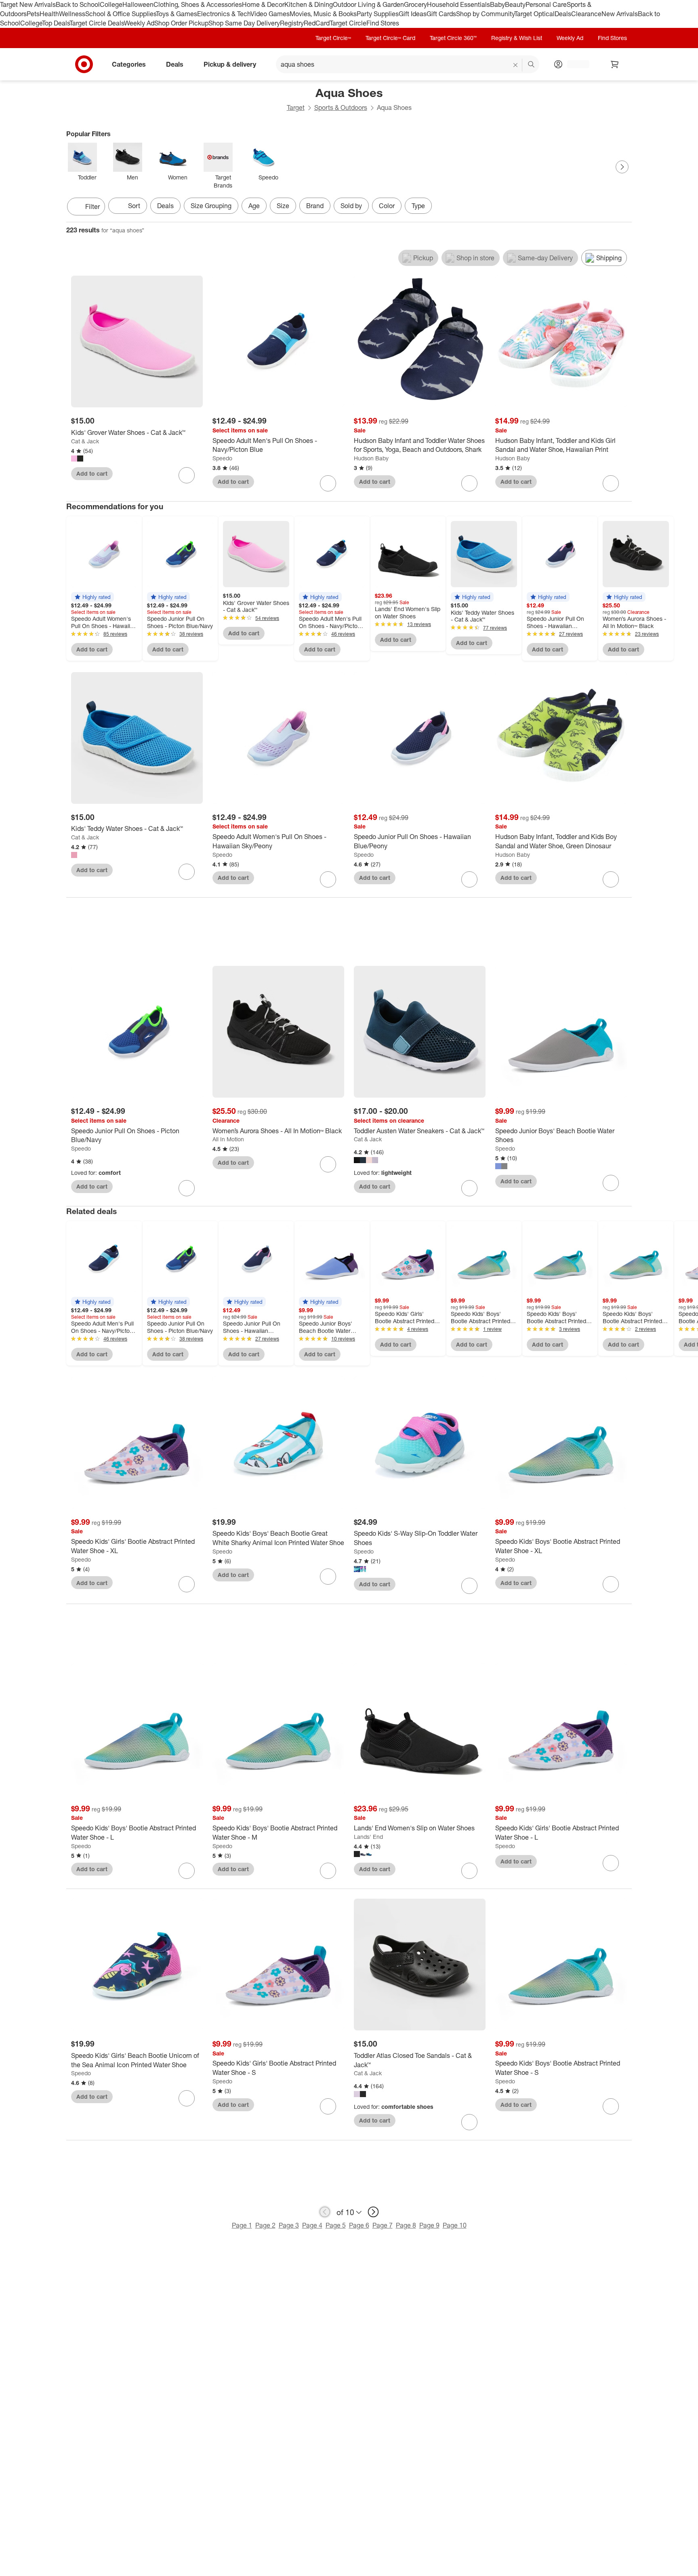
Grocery (415, 4)
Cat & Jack (85, 441)
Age (254, 206)
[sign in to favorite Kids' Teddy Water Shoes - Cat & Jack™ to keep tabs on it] (187, 872)
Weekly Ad (139, 23)
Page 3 (289, 2225)
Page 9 (429, 2225)
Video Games (270, 14)
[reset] (516, 65)
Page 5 (336, 2225)
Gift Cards (441, 14)
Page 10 (455, 2225)
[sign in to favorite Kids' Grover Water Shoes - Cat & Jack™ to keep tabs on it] (187, 475)
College (111, 4)
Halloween (138, 4)
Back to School (78, 4)
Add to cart (92, 473)
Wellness (72, 14)
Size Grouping (211, 206)
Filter (93, 207)
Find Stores (383, 23)
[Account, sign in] (574, 64)
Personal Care (546, 4)
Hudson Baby (371, 458)
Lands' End (368, 1837)
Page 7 (383, 2225)
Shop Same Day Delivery (244, 23)
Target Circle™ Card (390, 38)
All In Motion (228, 1139)
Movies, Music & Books (323, 14)
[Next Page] (622, 167)
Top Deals (56, 23)
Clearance (586, 14)
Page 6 (359, 2225)
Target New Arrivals (28, 4)
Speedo (222, 458)
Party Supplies (378, 14)
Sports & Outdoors (341, 108)
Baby (497, 4)
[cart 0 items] (615, 64)
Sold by (351, 206)
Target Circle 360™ (453, 38)
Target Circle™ (333, 38)
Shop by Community (485, 14)
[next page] (373, 2212)
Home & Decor (263, 4)
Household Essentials (458, 4)
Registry (292, 23)
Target (296, 108)
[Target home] (84, 64)
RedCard (317, 23)
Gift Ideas (413, 14)
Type (418, 206)
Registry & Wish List (517, 38)
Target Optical (534, 14)
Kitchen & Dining (309, 4)
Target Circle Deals (97, 23)
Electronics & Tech (224, 14)
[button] (93, 597)
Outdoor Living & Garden (368, 4)
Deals (563, 14)
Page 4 (312, 2225)
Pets (33, 14)
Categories (129, 64)
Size (283, 206)
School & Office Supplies (121, 14)
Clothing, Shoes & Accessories (198, 4)
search (532, 65)
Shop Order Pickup (181, 23)
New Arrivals (620, 14)
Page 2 (265, 2225)
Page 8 (406, 2225)
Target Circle (348, 23)
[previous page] (325, 2212)
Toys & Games (177, 14)
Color (387, 206)
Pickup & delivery (230, 64)
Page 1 (242, 2225)
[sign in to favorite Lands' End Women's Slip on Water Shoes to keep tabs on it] (469, 1871)
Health (49, 14)
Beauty (515, 4)
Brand (315, 206)
